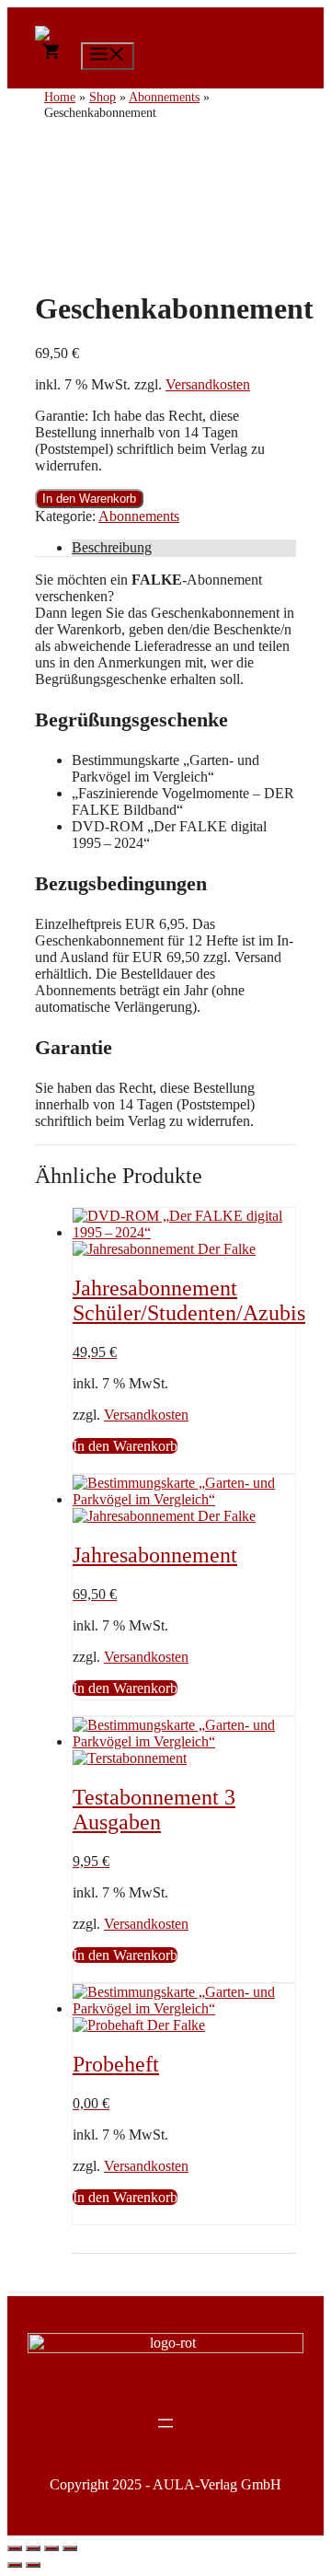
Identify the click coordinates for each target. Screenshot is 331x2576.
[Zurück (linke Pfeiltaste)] (15, 2565)
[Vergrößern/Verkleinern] (15, 2548)
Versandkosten (208, 384)
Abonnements (139, 516)
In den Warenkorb (89, 499)
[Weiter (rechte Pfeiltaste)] (33, 2565)
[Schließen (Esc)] (70, 2548)
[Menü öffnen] (165, 2423)
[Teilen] (51, 2548)
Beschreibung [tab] (112, 547)
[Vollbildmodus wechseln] (33, 2548)
